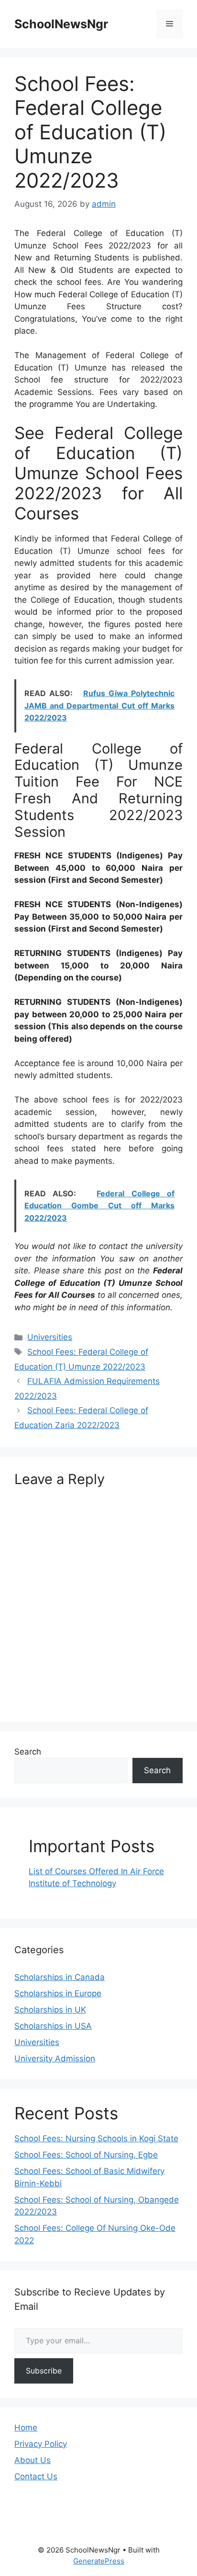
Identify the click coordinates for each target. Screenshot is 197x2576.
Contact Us (36, 2476)
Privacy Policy (41, 2444)
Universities (50, 1337)
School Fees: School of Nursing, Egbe (86, 2155)
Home (26, 2428)
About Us (33, 2460)
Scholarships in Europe (58, 1993)
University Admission (55, 2059)
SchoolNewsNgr (61, 24)
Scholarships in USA (53, 2026)
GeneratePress (99, 2561)
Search (28, 1752)
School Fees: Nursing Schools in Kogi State (96, 2138)
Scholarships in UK (50, 2010)
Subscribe (44, 2371)
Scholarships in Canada (60, 1977)
